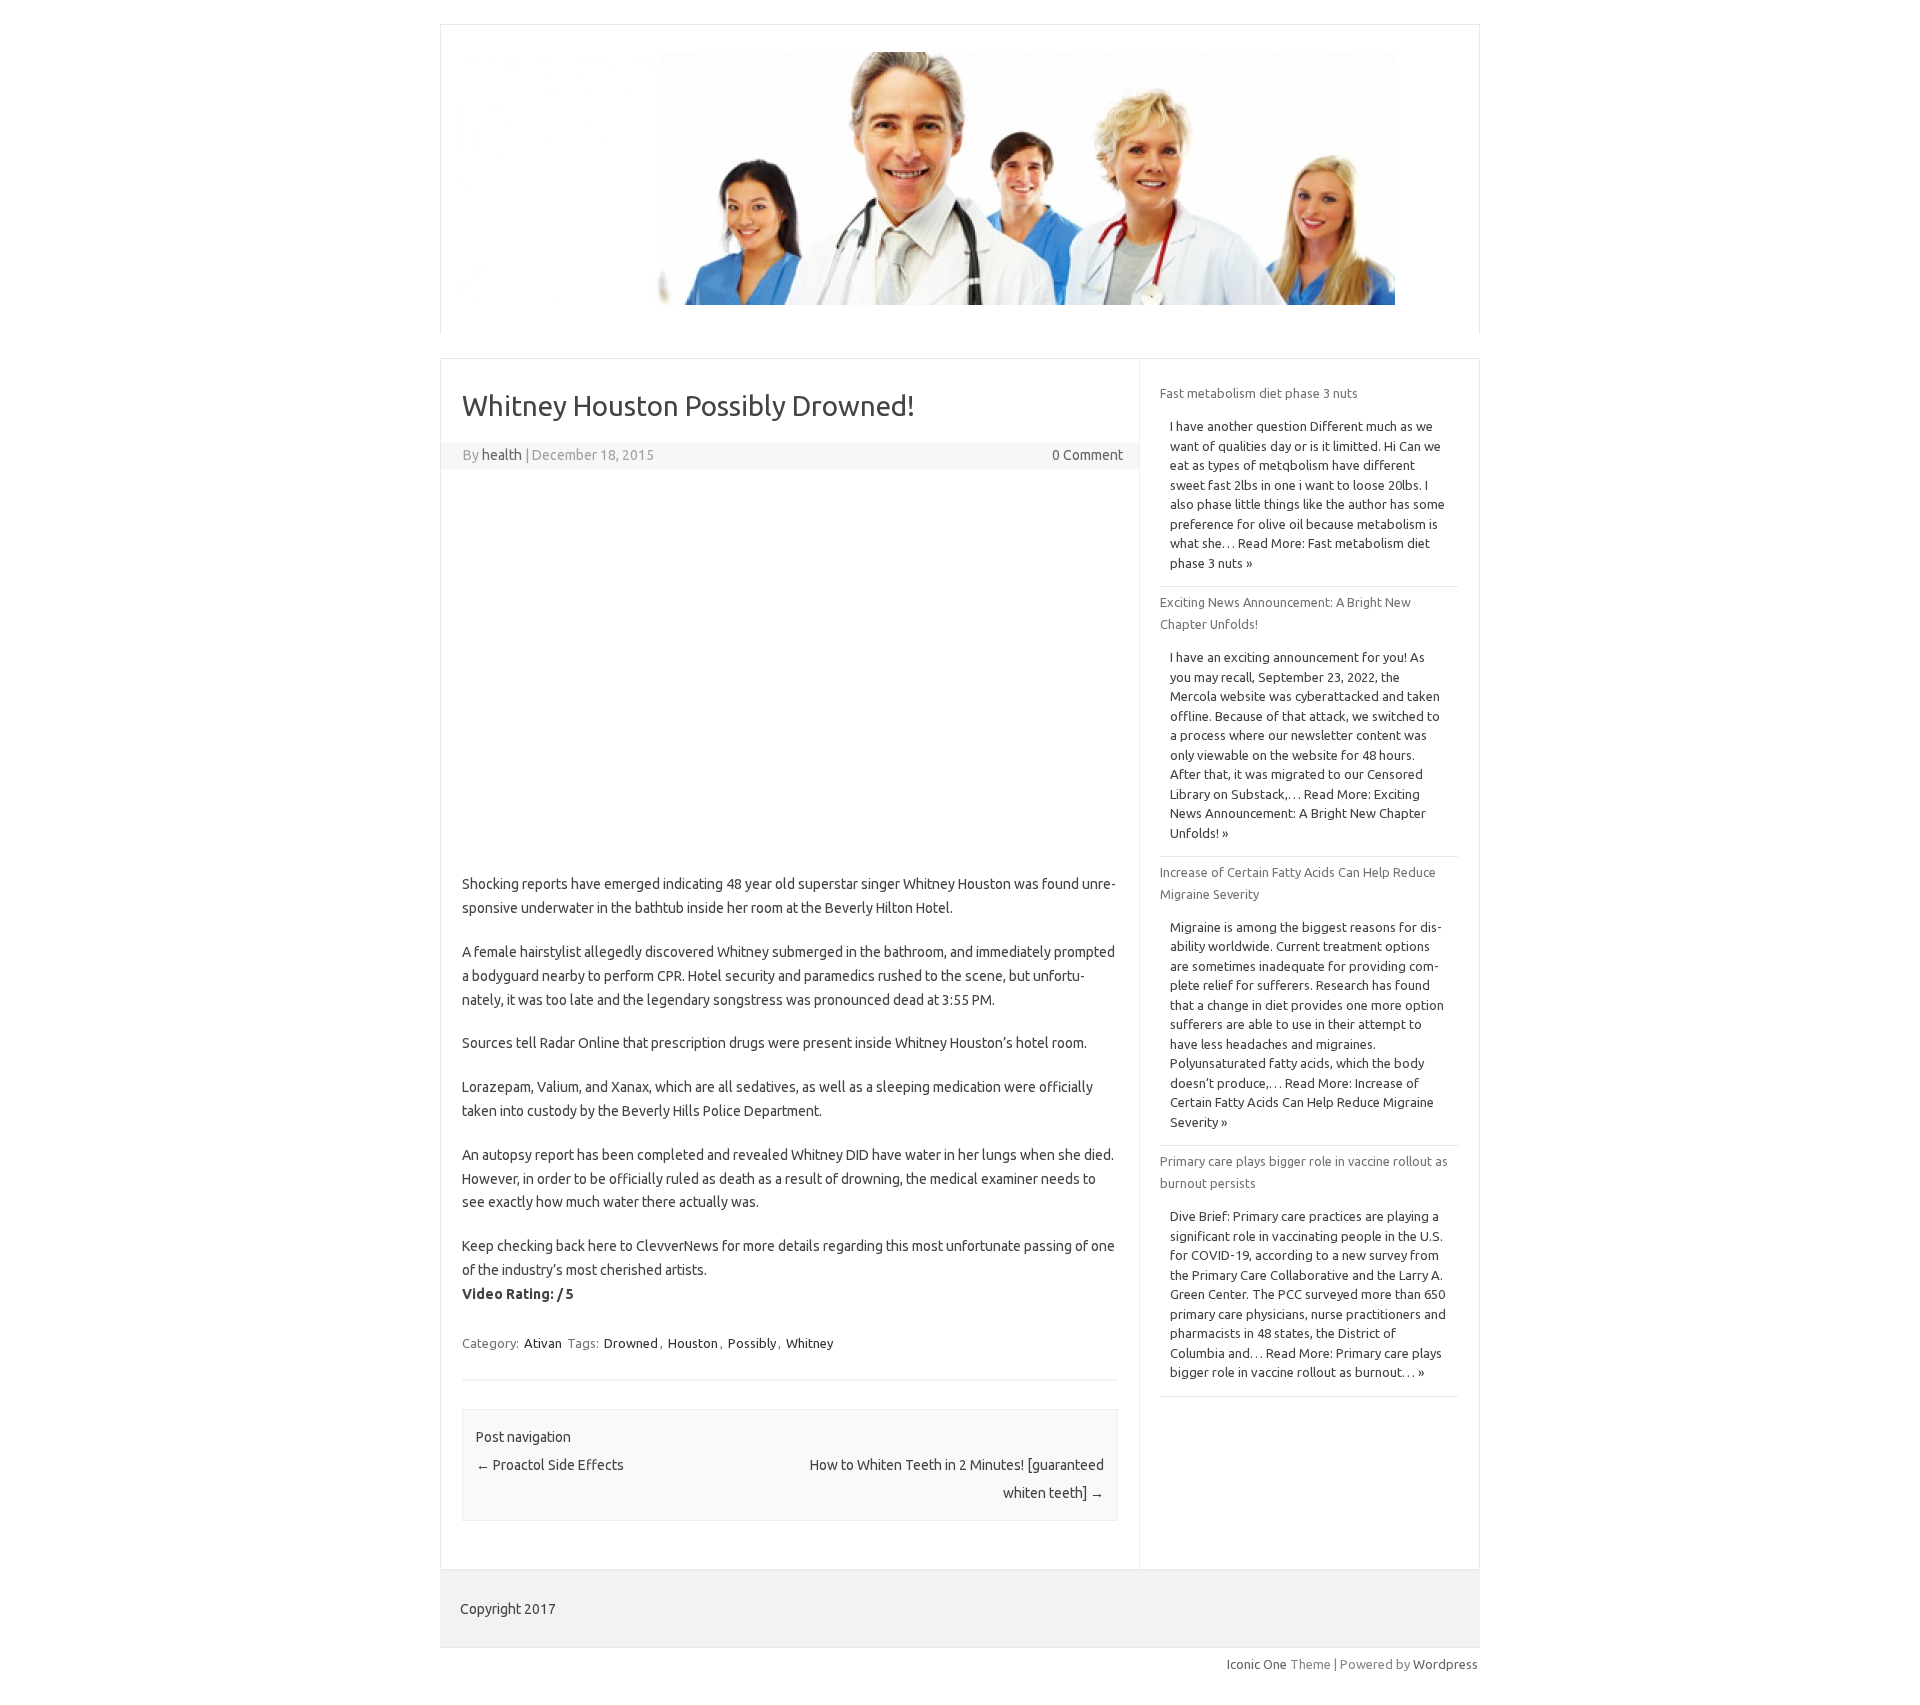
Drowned (631, 1343)
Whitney (809, 1343)
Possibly (752, 1343)
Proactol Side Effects (550, 1465)
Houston (693, 1343)
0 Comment (1087, 455)
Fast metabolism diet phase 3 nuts (1259, 393)
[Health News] (926, 300)
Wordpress (1445, 1664)
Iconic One (1257, 1664)
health (502, 455)
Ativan (543, 1343)
